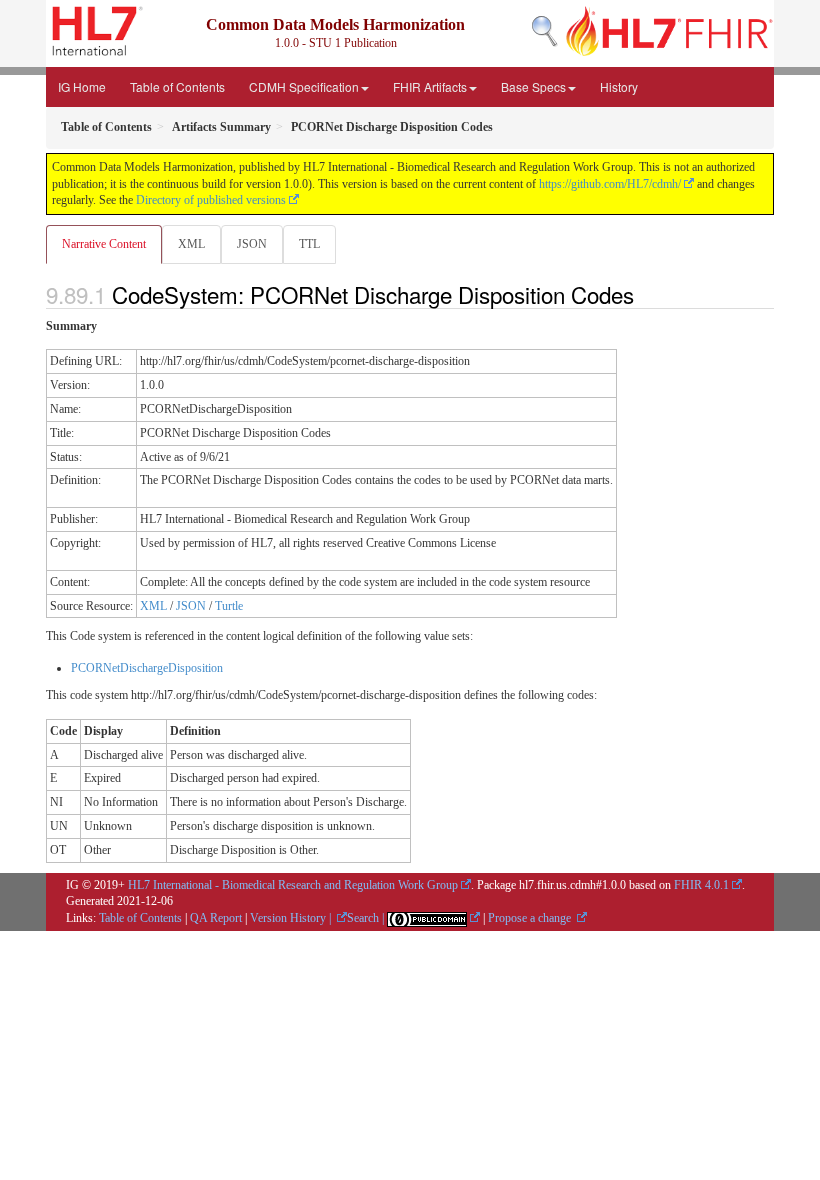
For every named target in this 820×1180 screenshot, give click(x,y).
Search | (367, 918)
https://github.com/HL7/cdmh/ (610, 184)
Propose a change (531, 918)
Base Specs (533, 86)
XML (191, 244)
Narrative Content (104, 244)
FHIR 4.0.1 (701, 885)
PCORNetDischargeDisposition (147, 668)
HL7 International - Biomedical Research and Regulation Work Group (293, 885)
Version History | (292, 918)
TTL (309, 244)
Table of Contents (177, 86)
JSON (252, 244)
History (619, 86)
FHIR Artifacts (430, 86)
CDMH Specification (304, 86)
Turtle (229, 606)
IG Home (82, 86)
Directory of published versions (211, 200)
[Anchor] (645, 294)
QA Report (216, 918)
